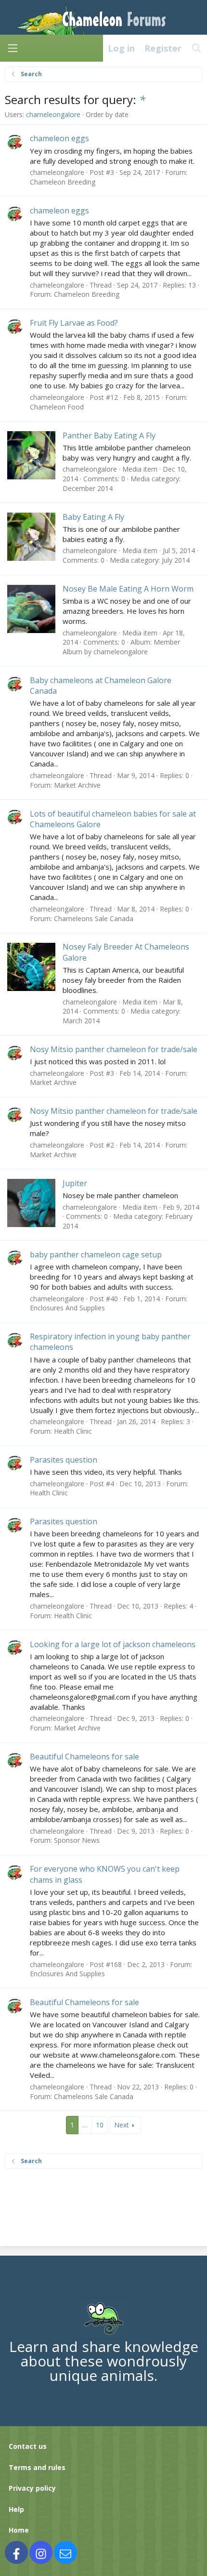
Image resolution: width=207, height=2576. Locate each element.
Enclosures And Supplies (67, 1308)
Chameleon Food (57, 407)
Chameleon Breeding (63, 182)
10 (100, 2125)
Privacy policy (32, 2488)
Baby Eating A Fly (93, 517)
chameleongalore (53, 114)
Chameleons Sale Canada (94, 918)
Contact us (28, 2446)
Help (16, 2509)
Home (19, 2530)
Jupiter (75, 1183)
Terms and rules (37, 2467)
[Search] (197, 48)
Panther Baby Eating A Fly (109, 436)
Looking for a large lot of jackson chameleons (113, 1644)
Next (122, 2125)
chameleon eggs (59, 138)
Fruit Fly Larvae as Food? (74, 323)
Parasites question (64, 1460)
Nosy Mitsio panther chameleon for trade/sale (114, 1049)
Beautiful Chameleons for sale (84, 1757)
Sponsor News (77, 1840)
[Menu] (13, 48)
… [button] (85, 2125)
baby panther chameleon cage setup (96, 1255)
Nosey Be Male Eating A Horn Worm (128, 589)
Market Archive (77, 785)
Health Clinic (73, 1431)
